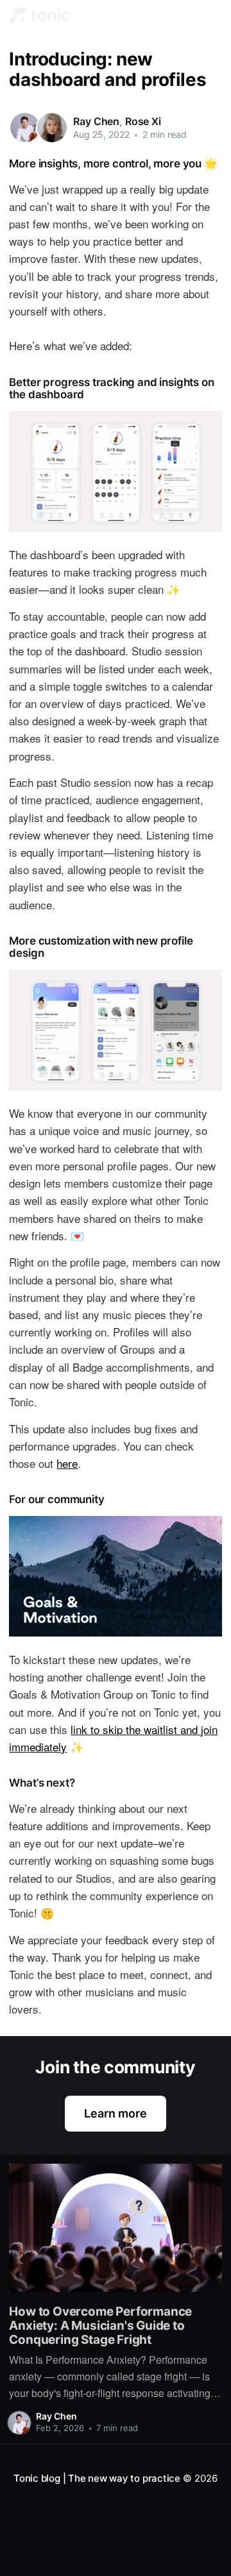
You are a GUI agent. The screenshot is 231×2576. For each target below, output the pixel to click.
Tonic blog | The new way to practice (97, 2478)
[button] (211, 15)
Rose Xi (143, 121)
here (67, 1463)
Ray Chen (96, 121)
